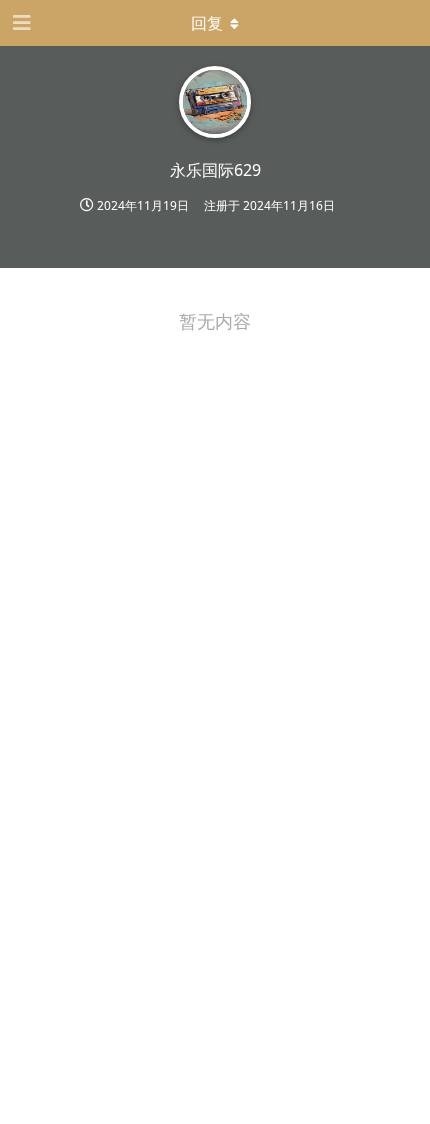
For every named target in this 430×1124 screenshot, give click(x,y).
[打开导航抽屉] (20, 23)
